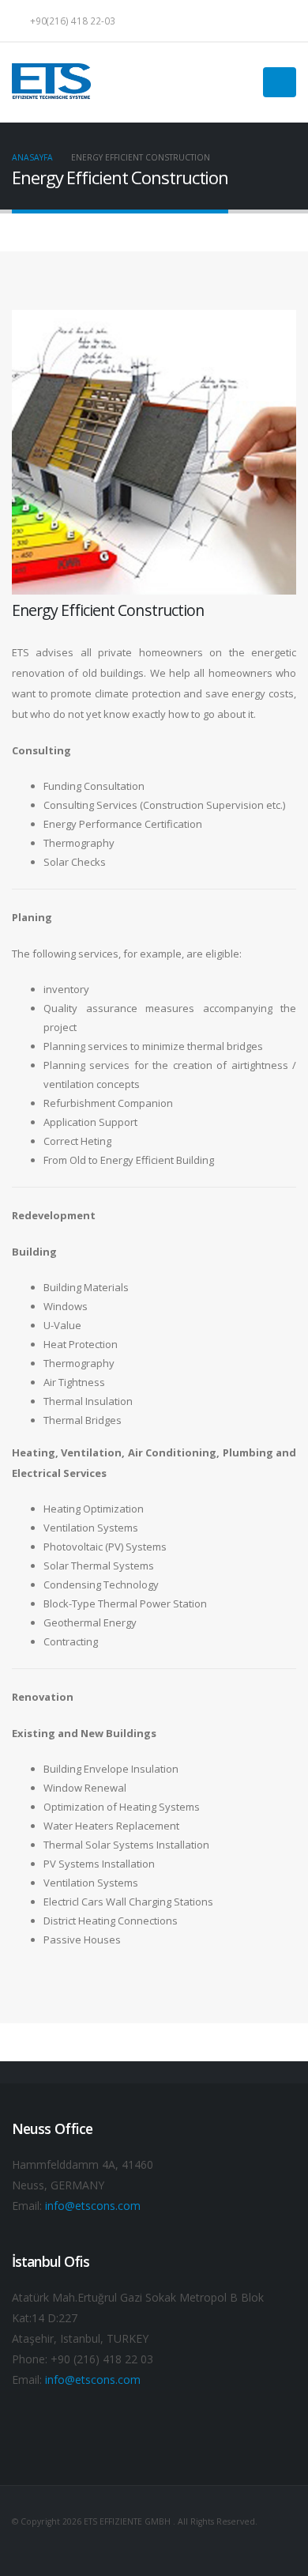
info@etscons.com (93, 2206)
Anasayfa (32, 157)
